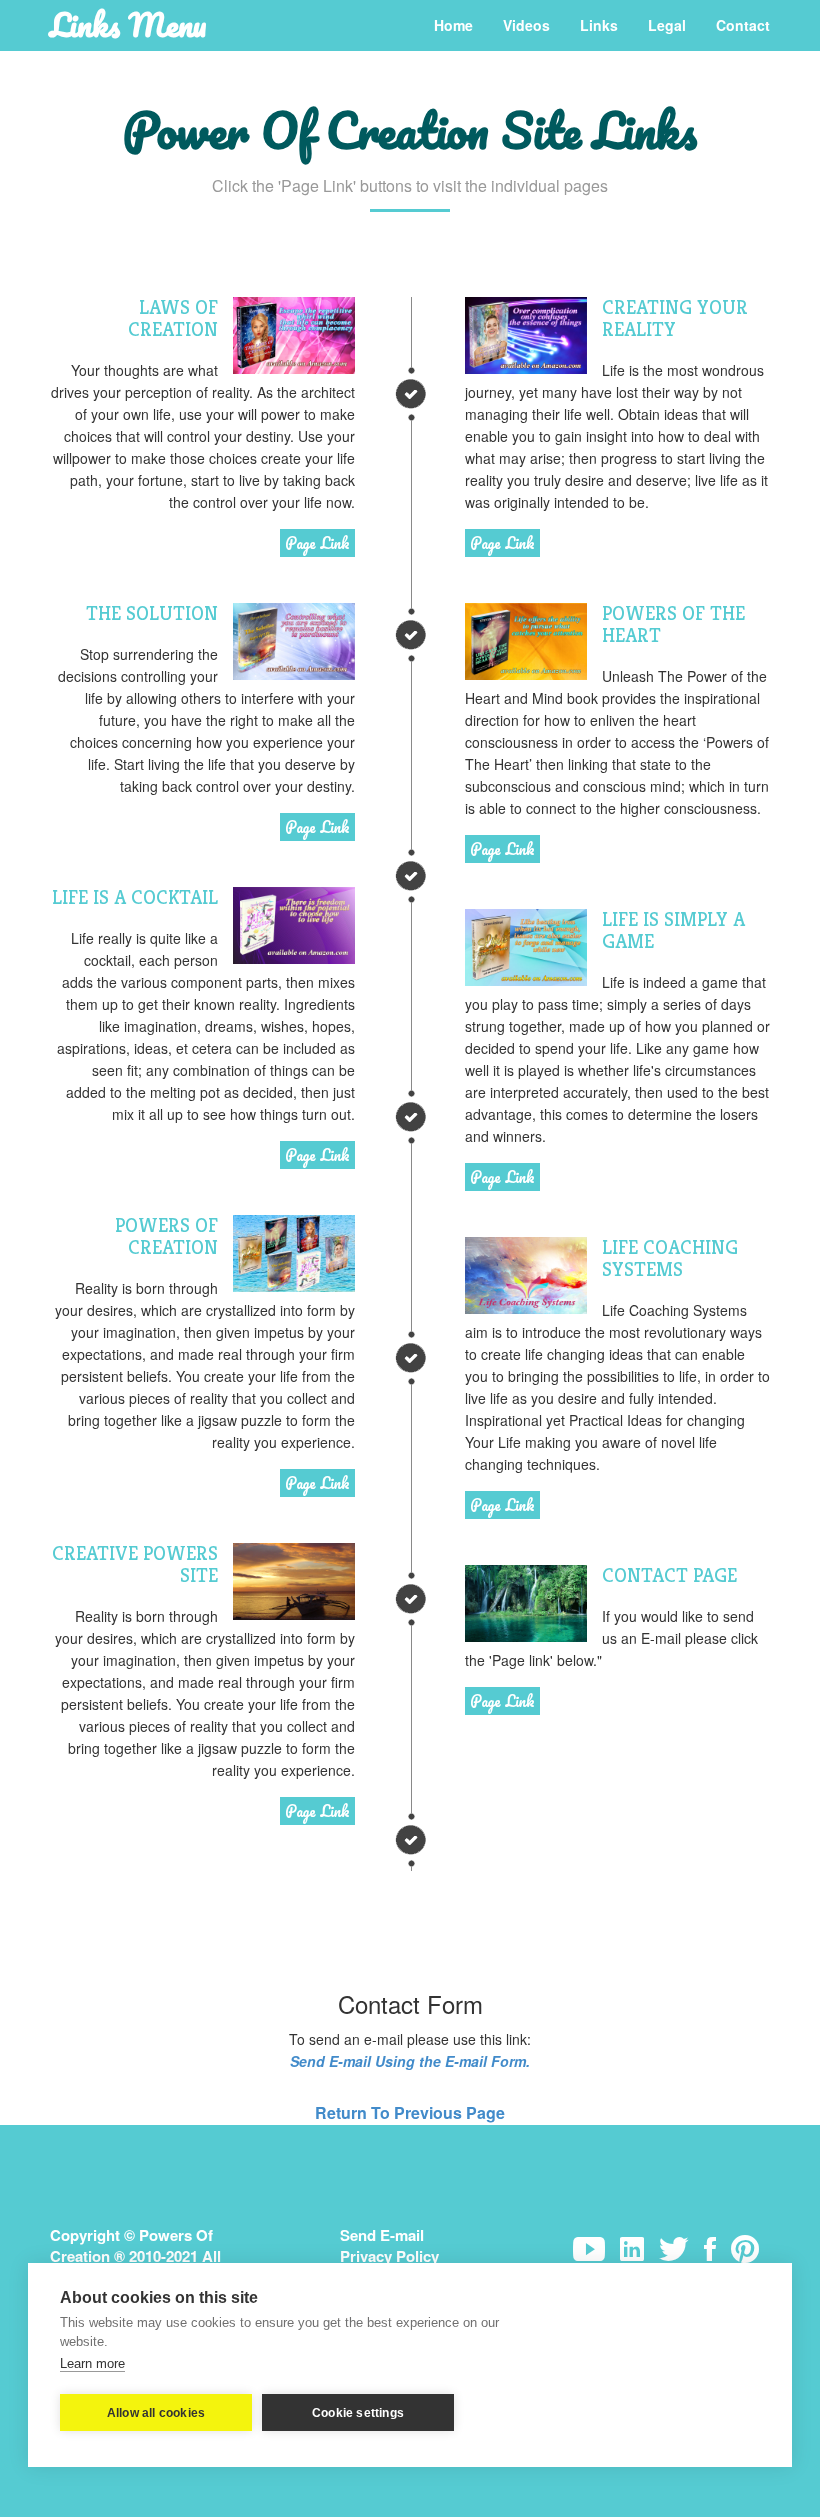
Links (599, 25)
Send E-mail (382, 2235)
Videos (526, 25)
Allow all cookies (156, 2413)
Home (453, 25)
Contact (743, 25)
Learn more (92, 2363)
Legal (667, 25)
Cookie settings (358, 2413)
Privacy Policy (389, 2256)
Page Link (317, 543)
